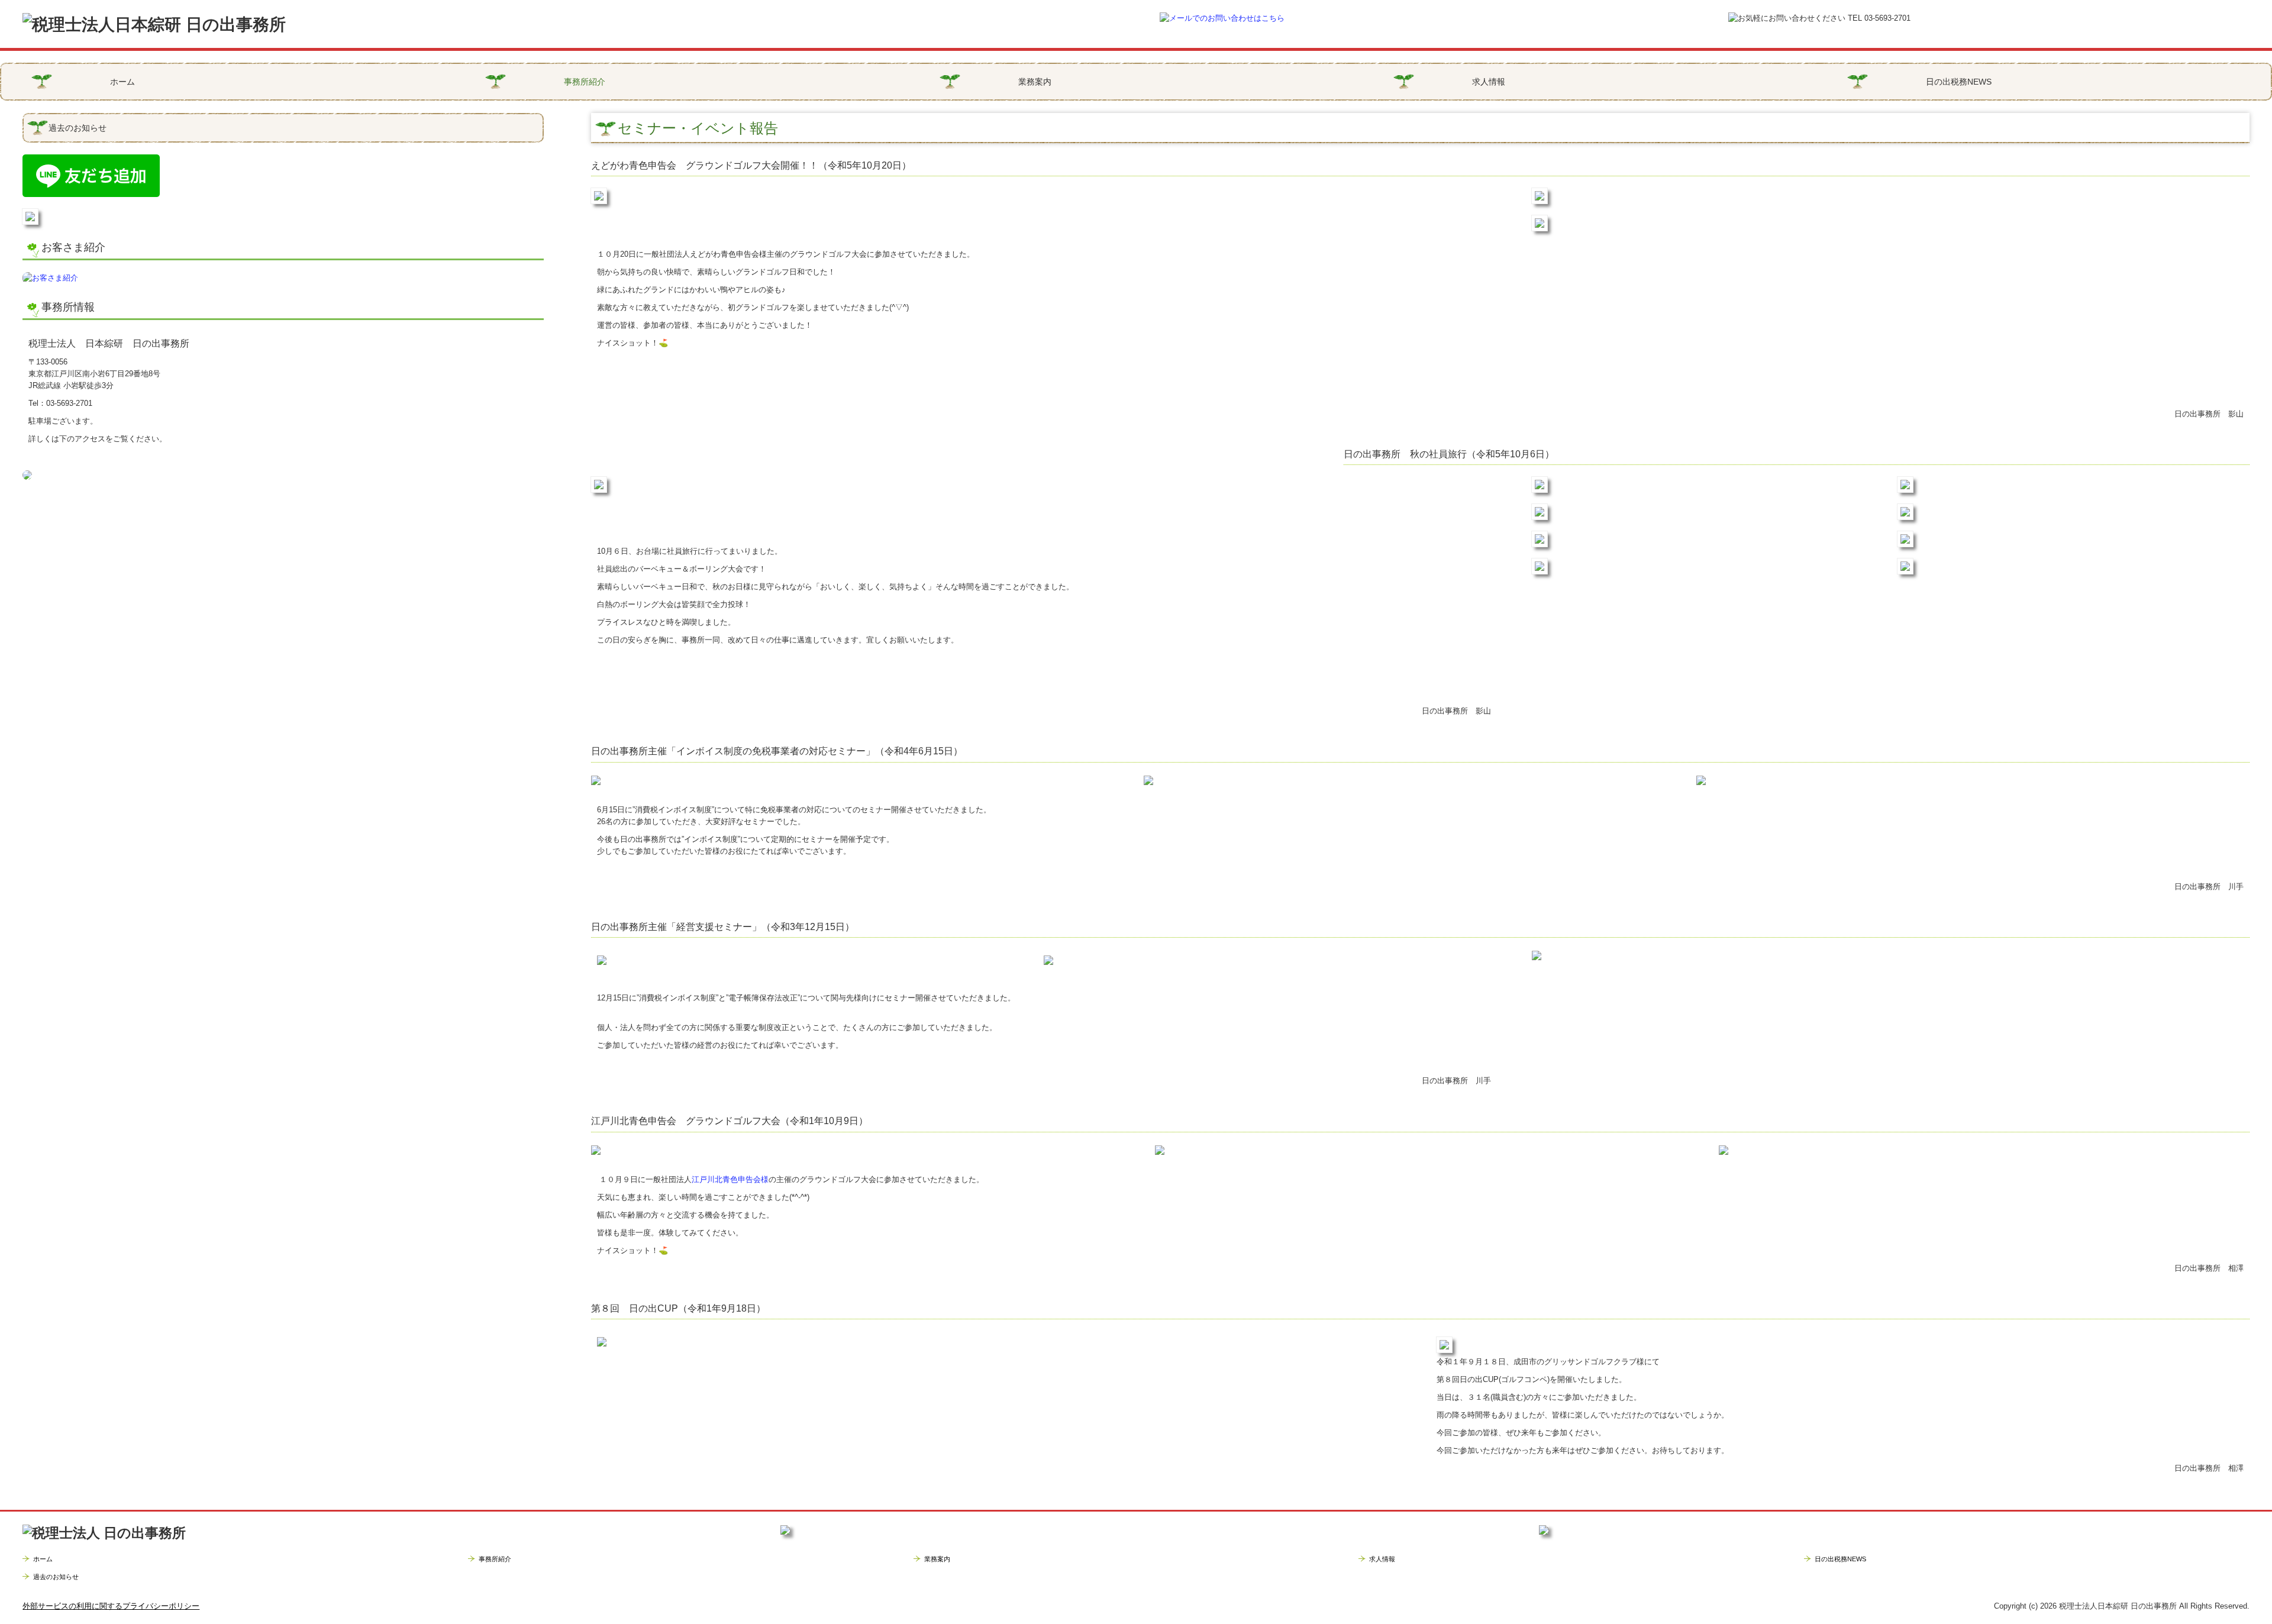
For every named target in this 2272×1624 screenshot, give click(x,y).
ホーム (122, 82)
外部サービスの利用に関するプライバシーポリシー (111, 1606)
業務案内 (1035, 82)
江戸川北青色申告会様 (730, 1179)
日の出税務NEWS (1959, 82)
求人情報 (1489, 82)
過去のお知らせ (78, 128)
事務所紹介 (585, 82)
